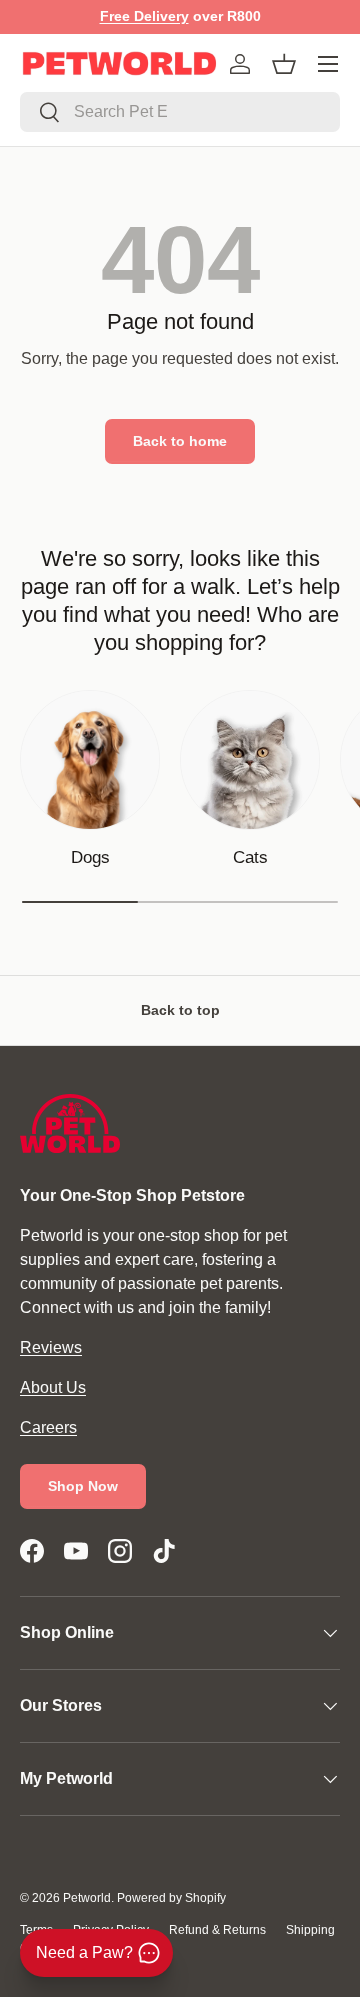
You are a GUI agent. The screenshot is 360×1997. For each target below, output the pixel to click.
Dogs (90, 857)
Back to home (180, 441)
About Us (53, 1387)
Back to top (180, 1010)
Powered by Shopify (171, 1898)
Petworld (87, 1898)
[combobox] (180, 112)
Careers (48, 1427)
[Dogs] (90, 760)
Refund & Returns (217, 1930)
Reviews (51, 1347)
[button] (284, 64)
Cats (250, 857)
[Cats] (250, 760)
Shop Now (83, 1486)
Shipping (310, 1930)
